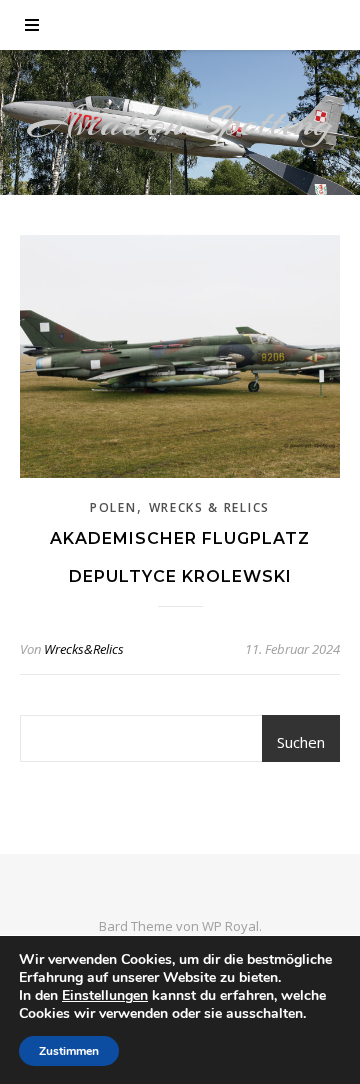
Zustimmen (69, 1051)
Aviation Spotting (180, 122)
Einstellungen (105, 996)
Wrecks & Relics (210, 507)
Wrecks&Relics (84, 649)
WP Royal (230, 926)
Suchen (301, 742)
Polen (113, 507)
